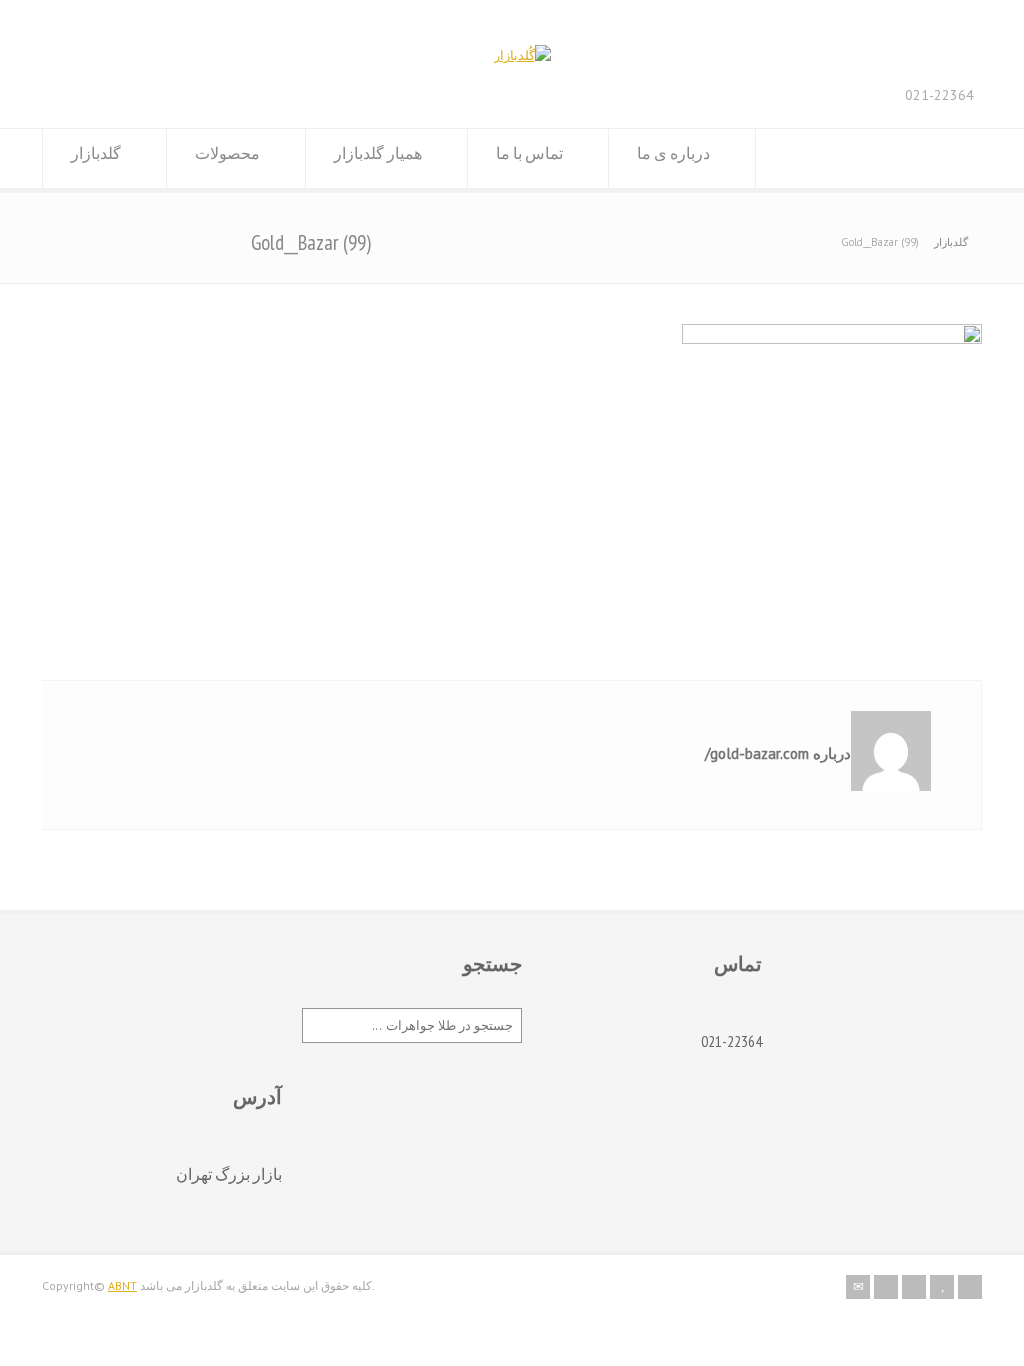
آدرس (257, 1097)
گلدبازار (96, 153)
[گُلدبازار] (522, 55)
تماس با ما (529, 153)
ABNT (122, 1285)
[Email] (858, 1287)
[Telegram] (970, 1287)
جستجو (492, 964)
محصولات (227, 153)
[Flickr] (886, 1287)
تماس (738, 964)
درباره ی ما (673, 153)
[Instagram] (914, 1287)
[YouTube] (942, 1287)
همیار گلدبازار (378, 153)
